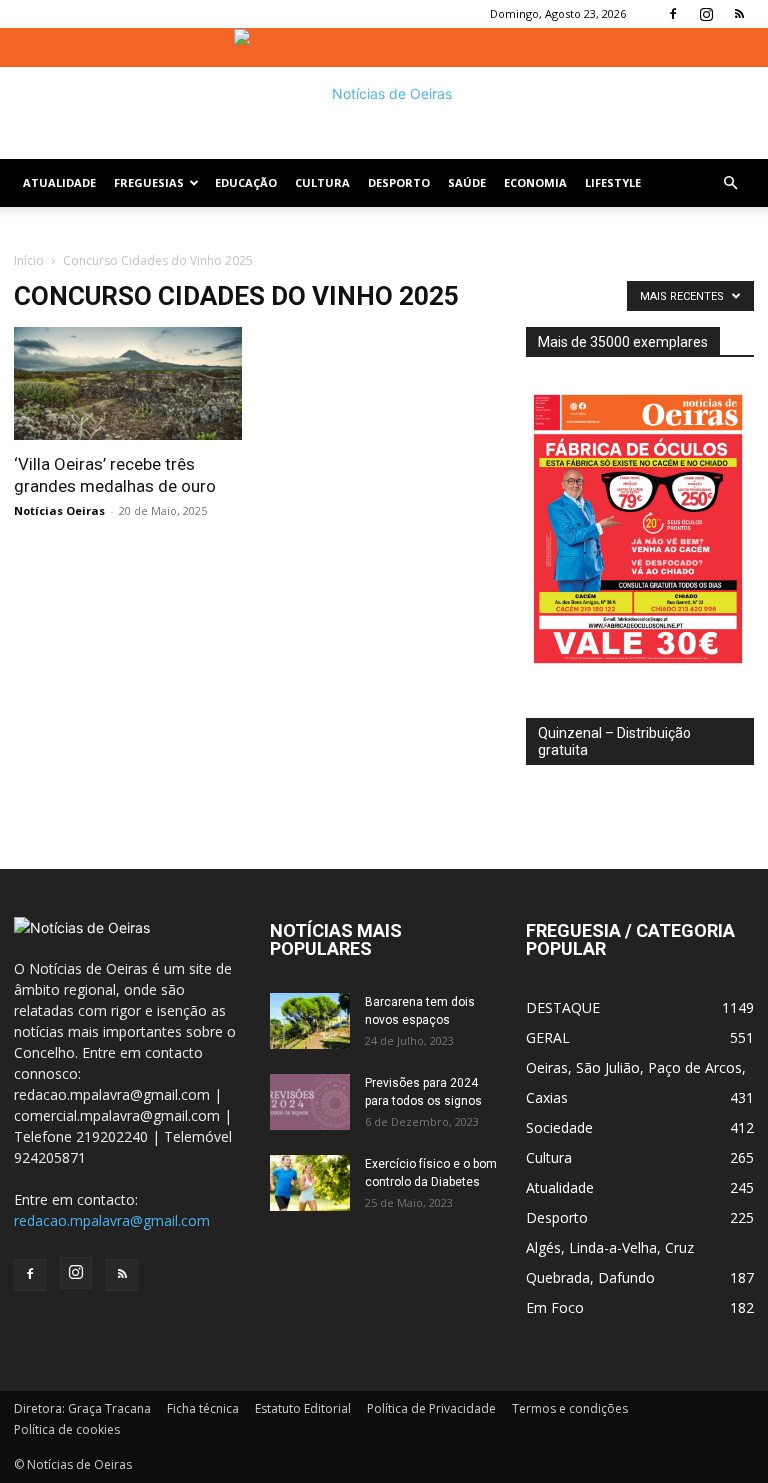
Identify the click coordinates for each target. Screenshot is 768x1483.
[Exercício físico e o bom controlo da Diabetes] (310, 1183)
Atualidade (59, 182)
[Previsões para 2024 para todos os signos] (310, 1102)
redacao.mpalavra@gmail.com (112, 1220)
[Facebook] (673, 14)
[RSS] (739, 14)
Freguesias (149, 182)
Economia (535, 182)
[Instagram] (706, 14)
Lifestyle (613, 182)
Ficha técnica (203, 1408)
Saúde (467, 182)
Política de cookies (67, 1429)
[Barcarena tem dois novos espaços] (310, 1021)
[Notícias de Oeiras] (384, 94)
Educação (246, 182)
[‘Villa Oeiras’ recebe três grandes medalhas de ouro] (128, 383)
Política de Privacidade (431, 1408)
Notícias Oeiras (59, 510)
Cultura (322, 182)
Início (29, 260)
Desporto (399, 182)
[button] (730, 183)
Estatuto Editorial (303, 1408)
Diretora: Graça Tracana (82, 1408)
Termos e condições (570, 1408)
